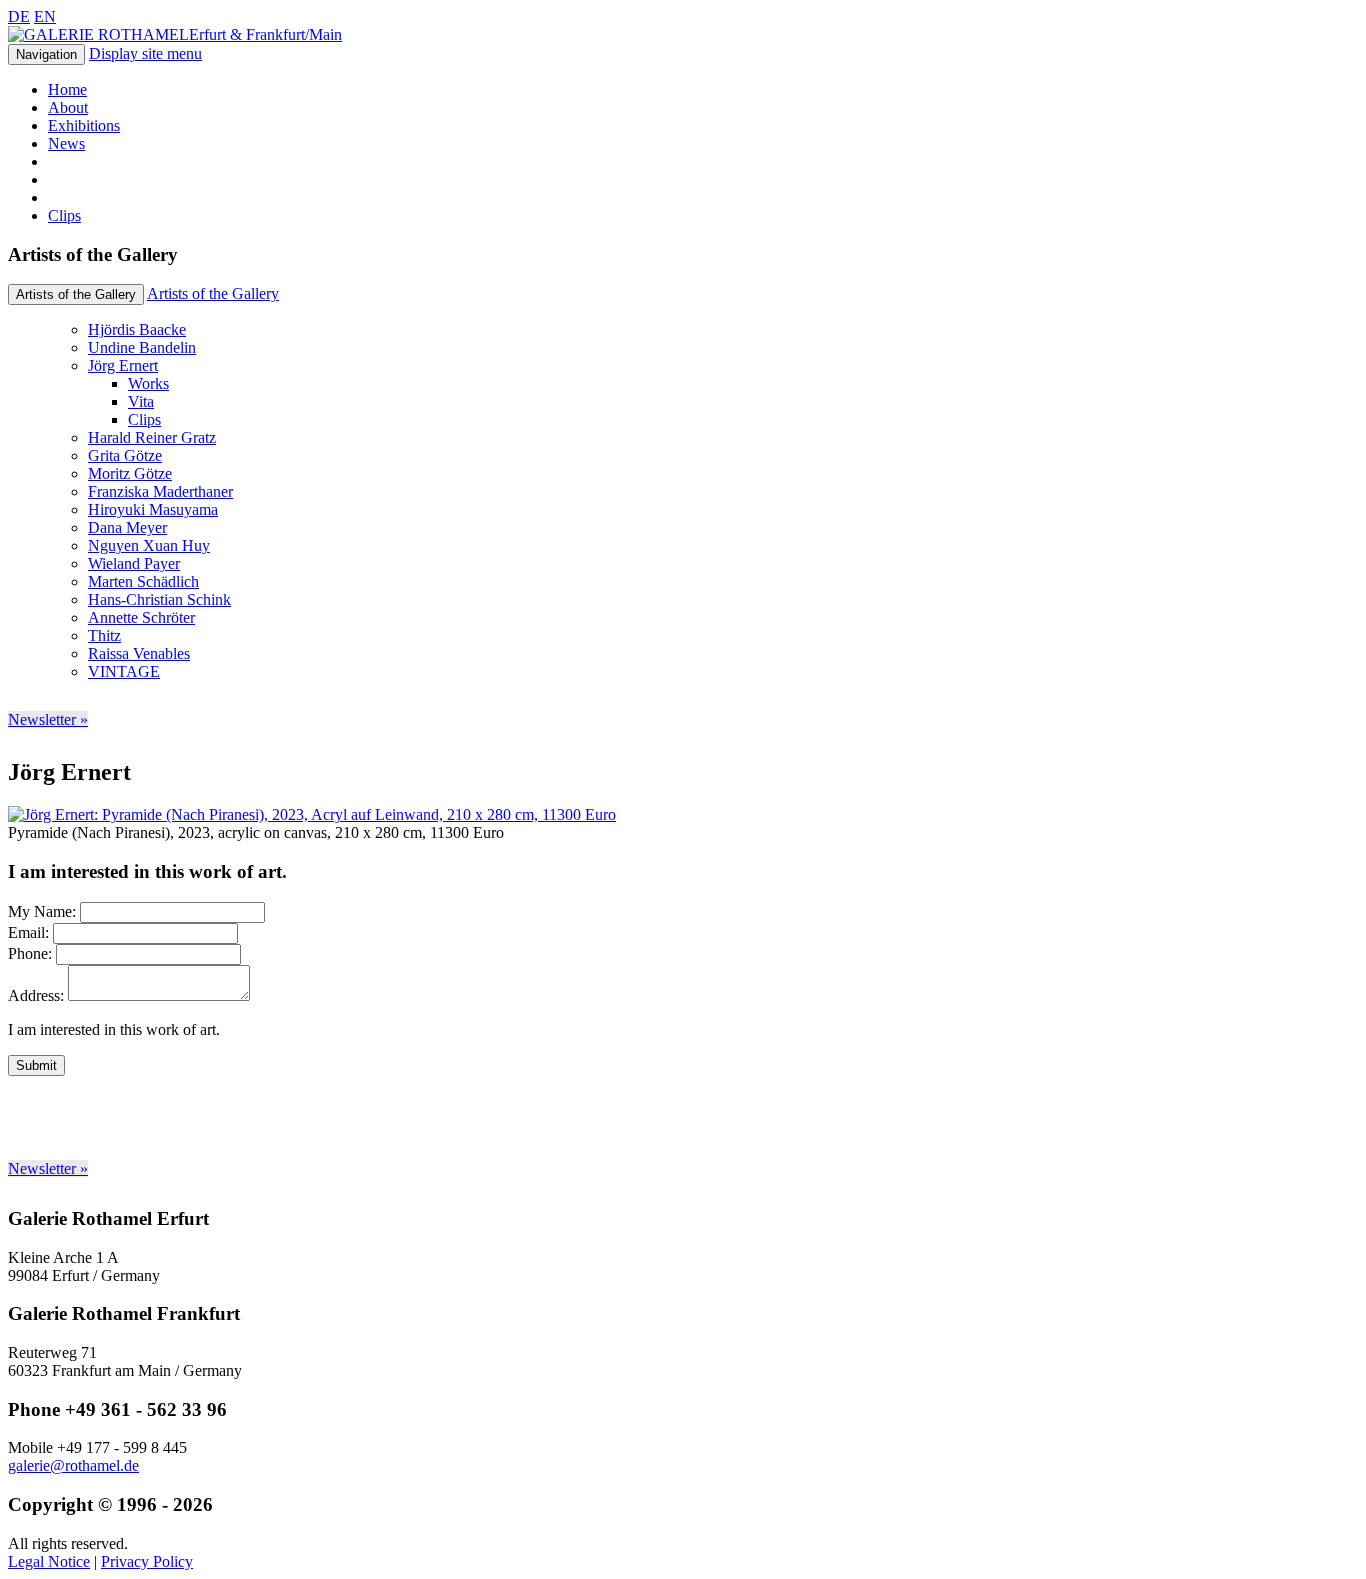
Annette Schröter (141, 617)
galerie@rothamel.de (73, 1465)
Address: (36, 995)
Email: (28, 932)
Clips (64, 215)
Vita (141, 401)
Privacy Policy (147, 1561)
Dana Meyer (127, 527)
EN (45, 16)
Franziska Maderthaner (160, 491)
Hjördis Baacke (137, 329)
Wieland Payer (134, 563)
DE (19, 16)
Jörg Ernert (123, 365)
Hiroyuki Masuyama (153, 509)
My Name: (42, 911)
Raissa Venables (139, 653)
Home (67, 89)
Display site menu (145, 53)
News (66, 143)
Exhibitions (84, 125)
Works (148, 383)
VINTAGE (124, 671)
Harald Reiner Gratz (152, 437)
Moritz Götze (130, 473)
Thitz (104, 635)
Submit (36, 1065)
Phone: (30, 953)
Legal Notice (49, 1561)
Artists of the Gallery (213, 293)
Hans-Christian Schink (159, 599)
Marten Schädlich (143, 581)
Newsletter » (48, 719)
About (68, 107)
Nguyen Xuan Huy (149, 545)
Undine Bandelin (142, 347)
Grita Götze (125, 455)
